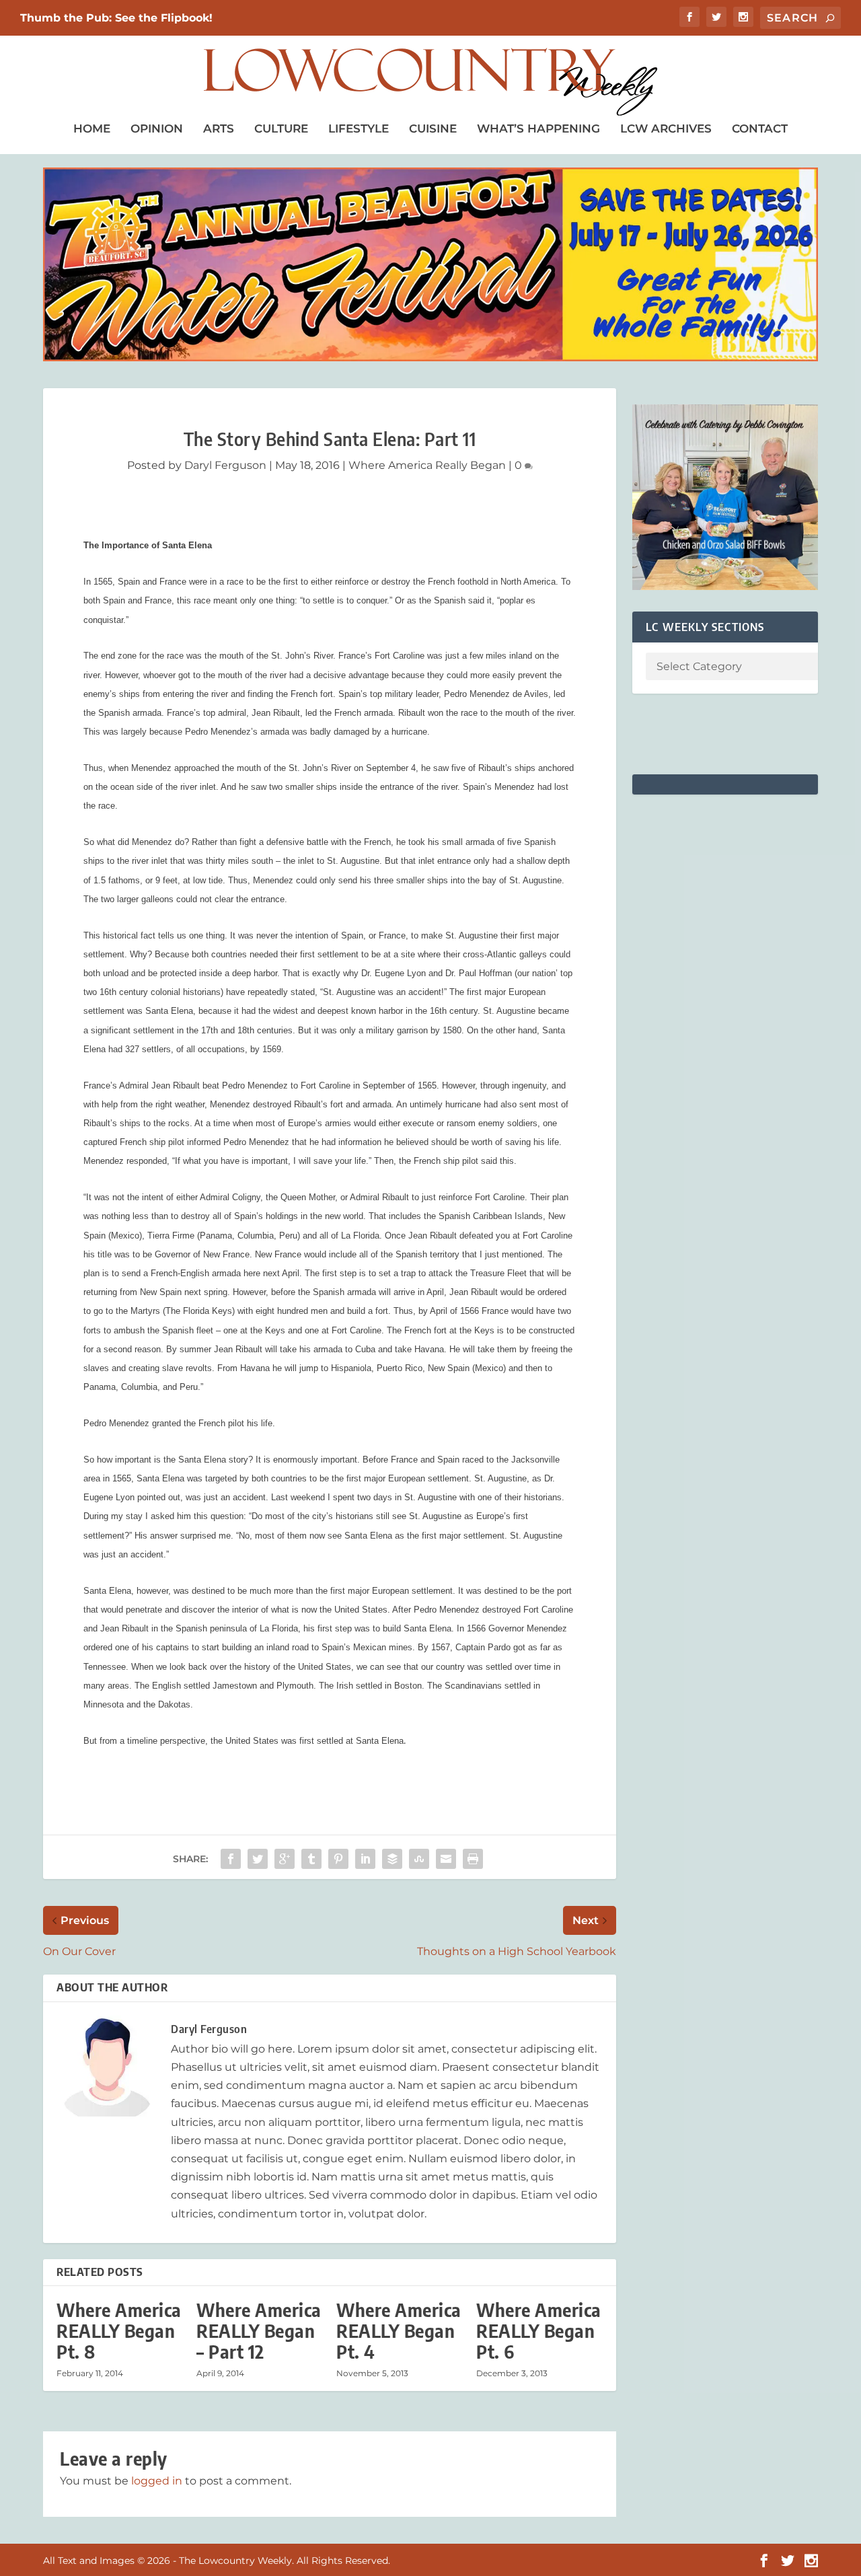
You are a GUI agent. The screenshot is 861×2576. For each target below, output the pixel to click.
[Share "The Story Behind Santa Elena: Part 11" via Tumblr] (311, 1859)
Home (92, 128)
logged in (157, 2481)
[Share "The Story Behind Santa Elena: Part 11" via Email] (446, 1859)
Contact (760, 128)
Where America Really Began (427, 465)
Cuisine (433, 128)
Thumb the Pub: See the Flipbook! (116, 18)
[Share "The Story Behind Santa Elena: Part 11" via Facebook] (231, 1859)
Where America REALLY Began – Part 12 (259, 2331)
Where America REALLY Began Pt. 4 (399, 2331)
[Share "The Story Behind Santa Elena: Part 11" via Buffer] (392, 1859)
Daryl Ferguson (225, 465)
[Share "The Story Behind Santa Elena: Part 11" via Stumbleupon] (419, 1859)
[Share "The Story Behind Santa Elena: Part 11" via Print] (473, 1859)
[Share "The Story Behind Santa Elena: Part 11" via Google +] (285, 1859)
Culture (281, 128)
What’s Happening (538, 128)
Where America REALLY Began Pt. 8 (119, 2331)
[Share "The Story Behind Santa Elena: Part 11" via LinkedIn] (365, 1859)
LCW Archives (666, 128)
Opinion (157, 128)
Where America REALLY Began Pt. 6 (539, 2331)
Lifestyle (359, 128)
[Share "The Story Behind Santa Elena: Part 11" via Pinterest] (338, 1859)
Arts (219, 128)
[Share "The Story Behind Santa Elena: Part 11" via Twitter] (258, 1859)
